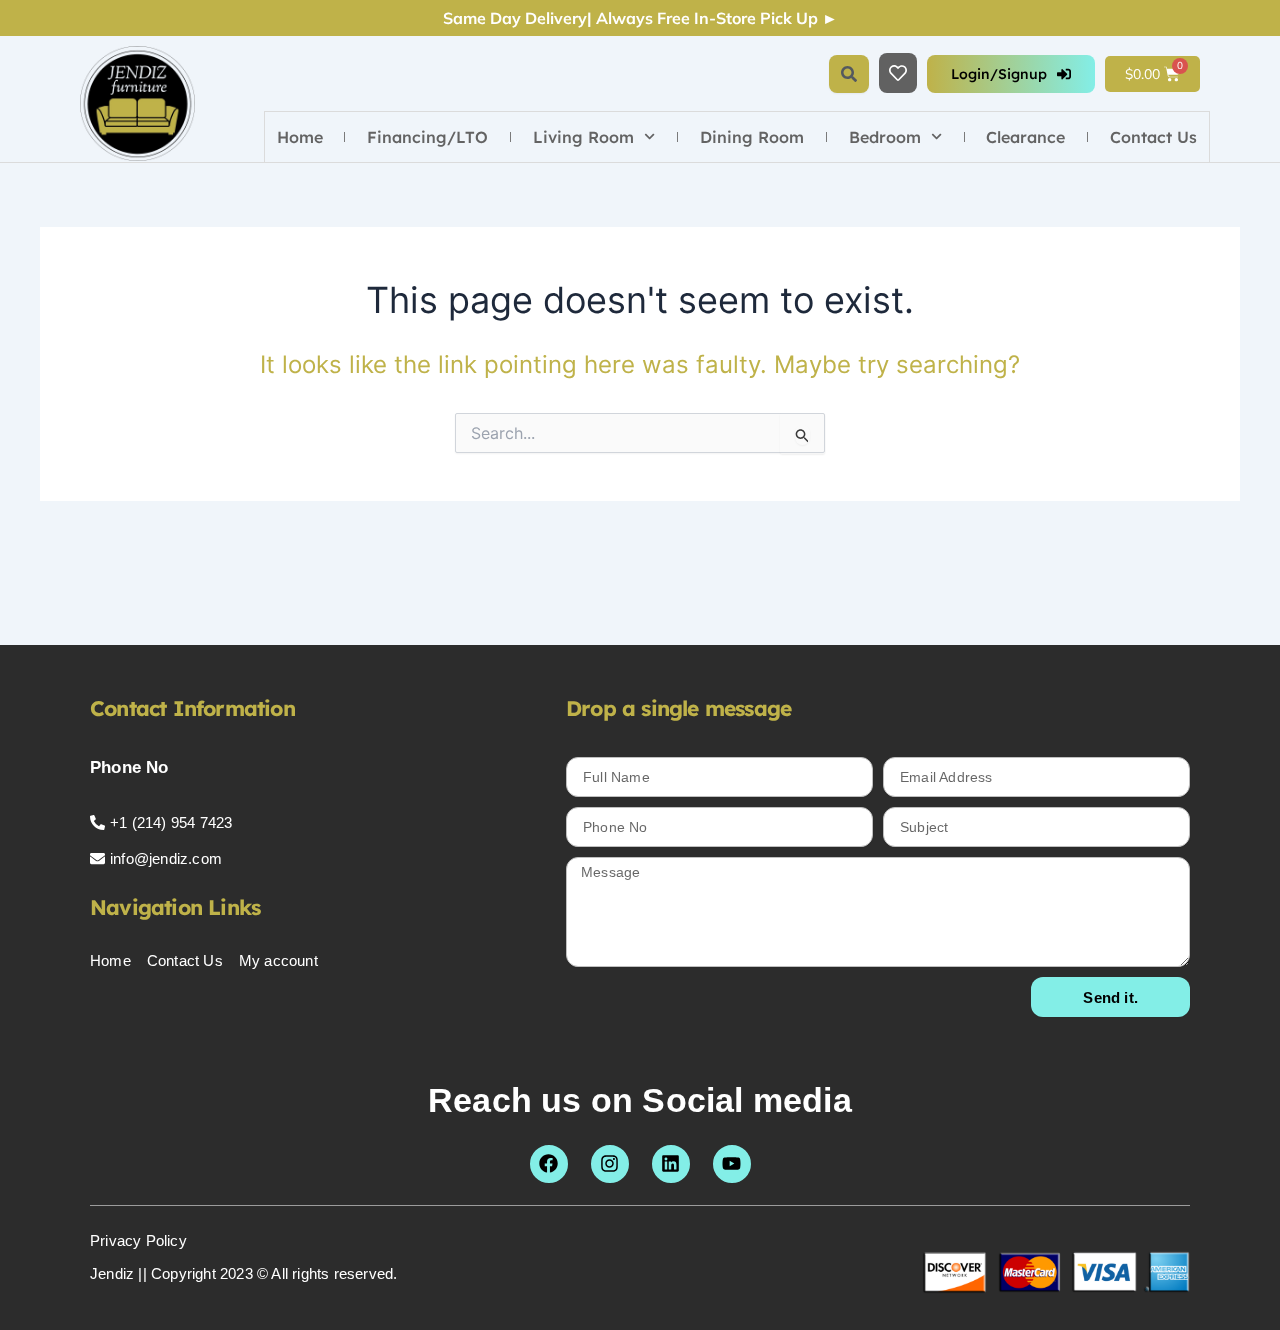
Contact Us (1153, 137)
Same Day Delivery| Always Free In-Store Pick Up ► (640, 18)
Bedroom (885, 137)
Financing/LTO (427, 137)
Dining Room (752, 137)
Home (300, 137)
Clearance (1025, 137)
